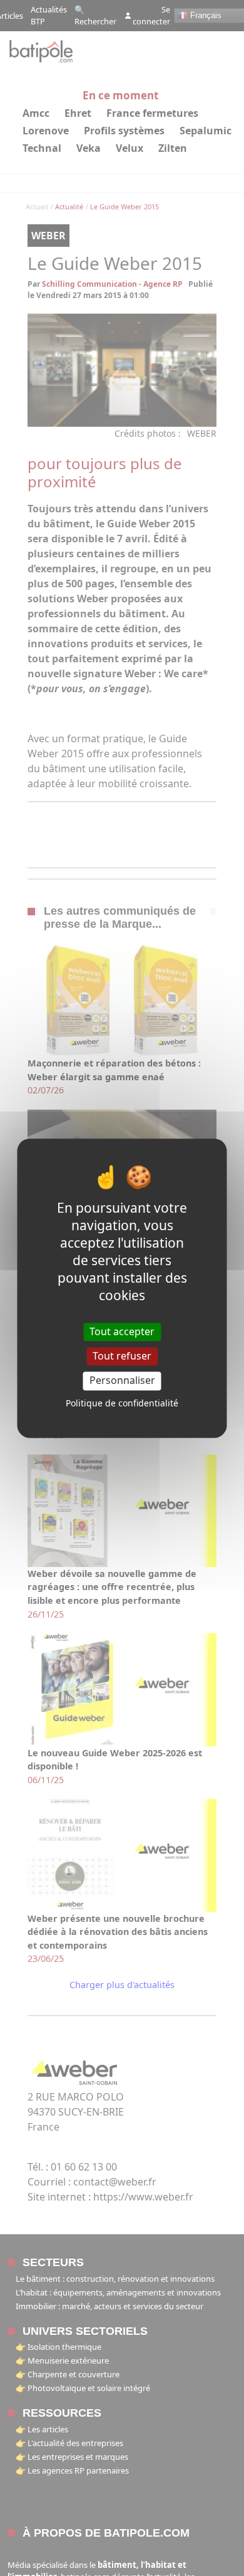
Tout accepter (122, 1331)
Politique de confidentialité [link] (122, 1403)
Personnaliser (122, 1381)
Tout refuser (122, 1356)
